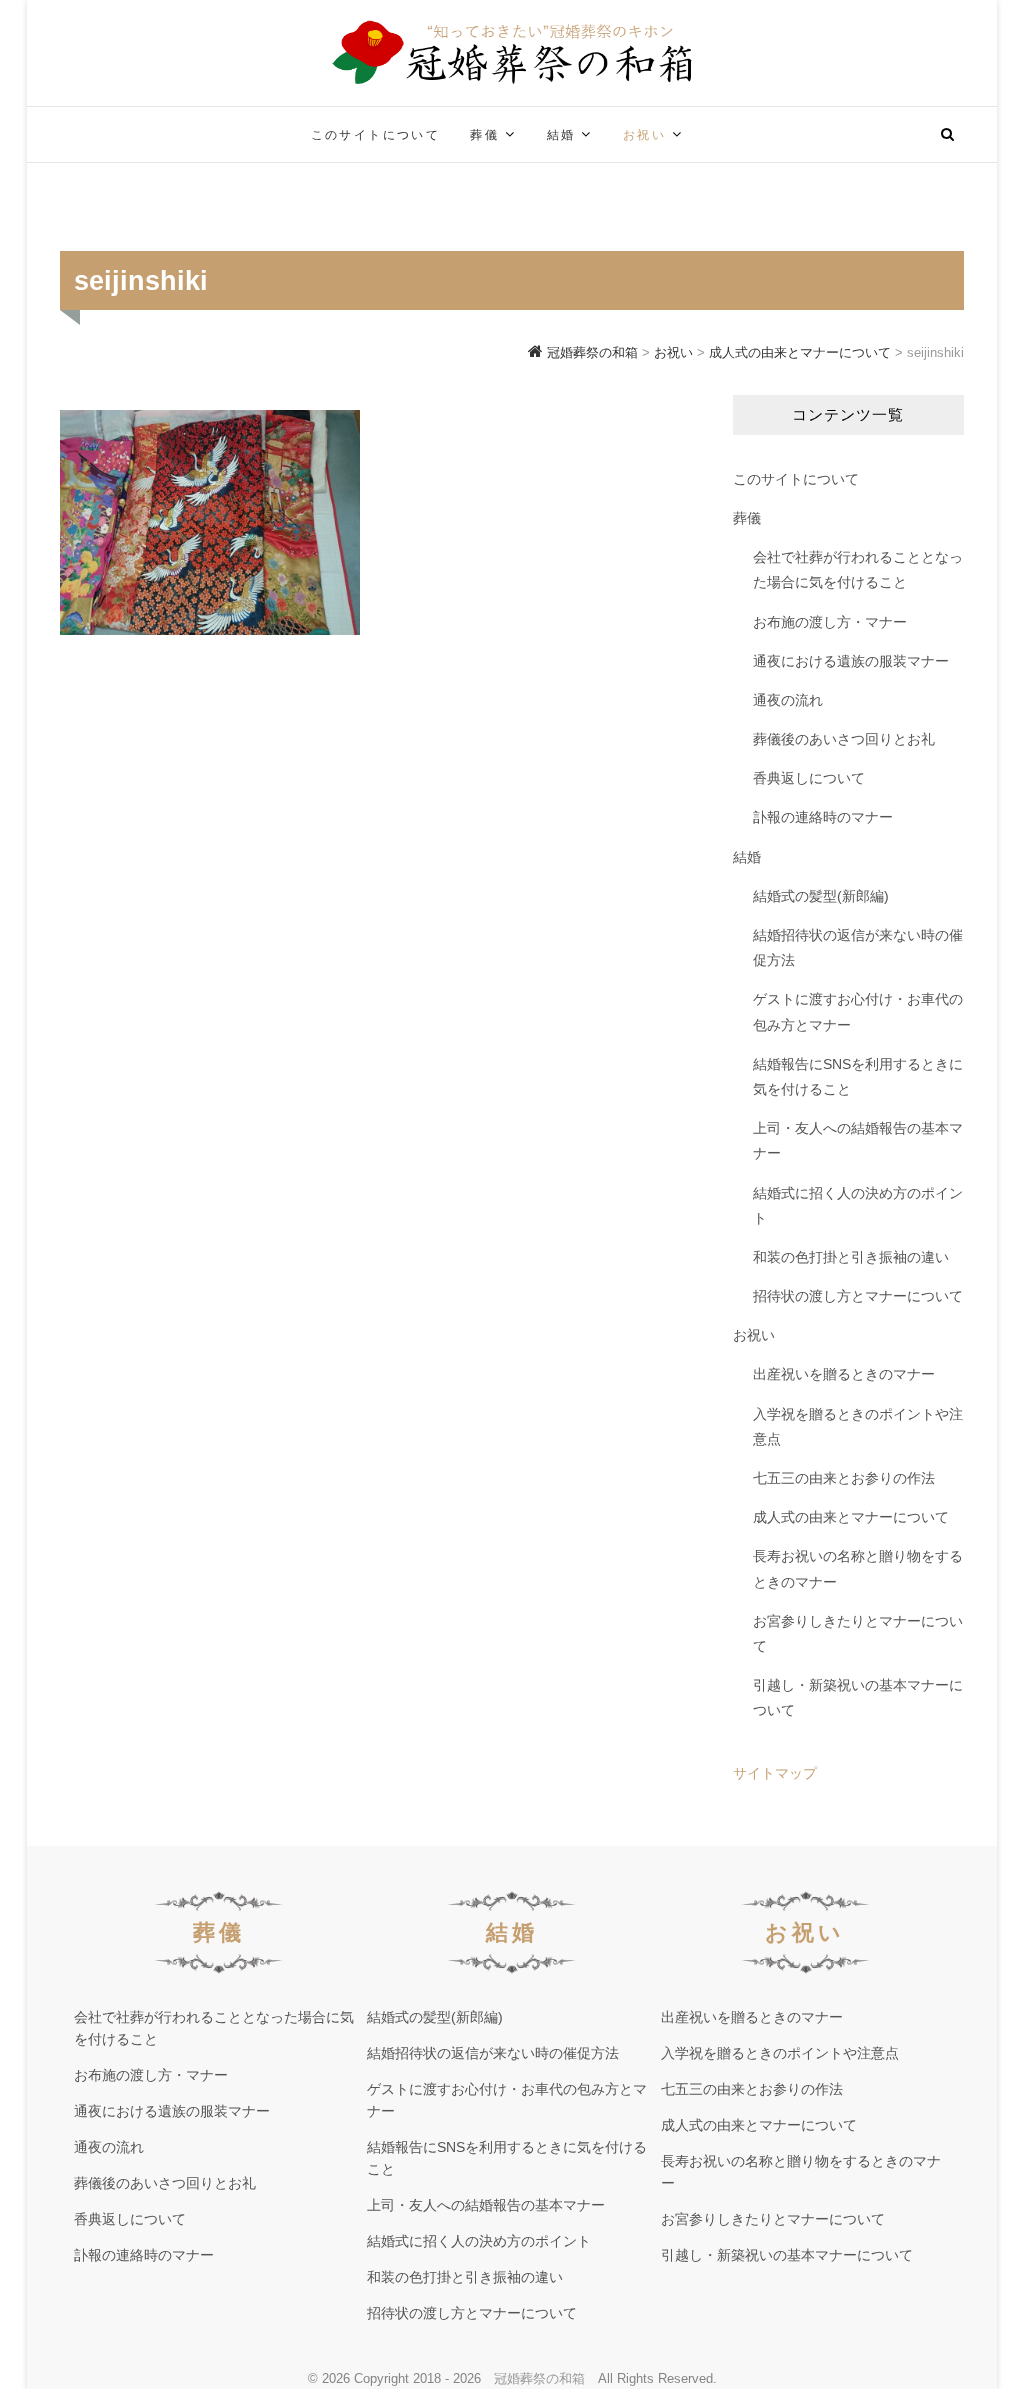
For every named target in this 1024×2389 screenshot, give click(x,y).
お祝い (644, 135)
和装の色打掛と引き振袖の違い (851, 1257)
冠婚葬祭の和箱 (539, 2378)
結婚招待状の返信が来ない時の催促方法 (858, 947)
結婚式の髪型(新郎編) (821, 896)
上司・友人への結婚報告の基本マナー (858, 1140)
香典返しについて (809, 778)
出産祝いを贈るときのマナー (844, 1374)
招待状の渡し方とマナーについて (858, 1296)
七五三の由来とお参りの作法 (844, 1478)
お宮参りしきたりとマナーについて (858, 1633)
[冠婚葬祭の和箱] (210, 122)
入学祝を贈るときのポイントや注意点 (858, 1426)
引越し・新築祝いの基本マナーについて (858, 1697)
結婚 (561, 135)
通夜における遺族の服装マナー (851, 661)
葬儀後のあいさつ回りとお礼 (844, 739)
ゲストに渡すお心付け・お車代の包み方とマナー (858, 1011)
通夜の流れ (788, 700)
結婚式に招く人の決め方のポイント (858, 1205)
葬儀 (484, 135)
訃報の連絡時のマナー (823, 817)
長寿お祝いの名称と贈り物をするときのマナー (858, 1568)
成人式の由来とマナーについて (851, 1517)
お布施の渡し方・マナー (830, 622)
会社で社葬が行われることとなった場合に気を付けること (858, 569)
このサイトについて (376, 135)
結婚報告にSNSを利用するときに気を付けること (858, 1076)
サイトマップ (775, 1773)
